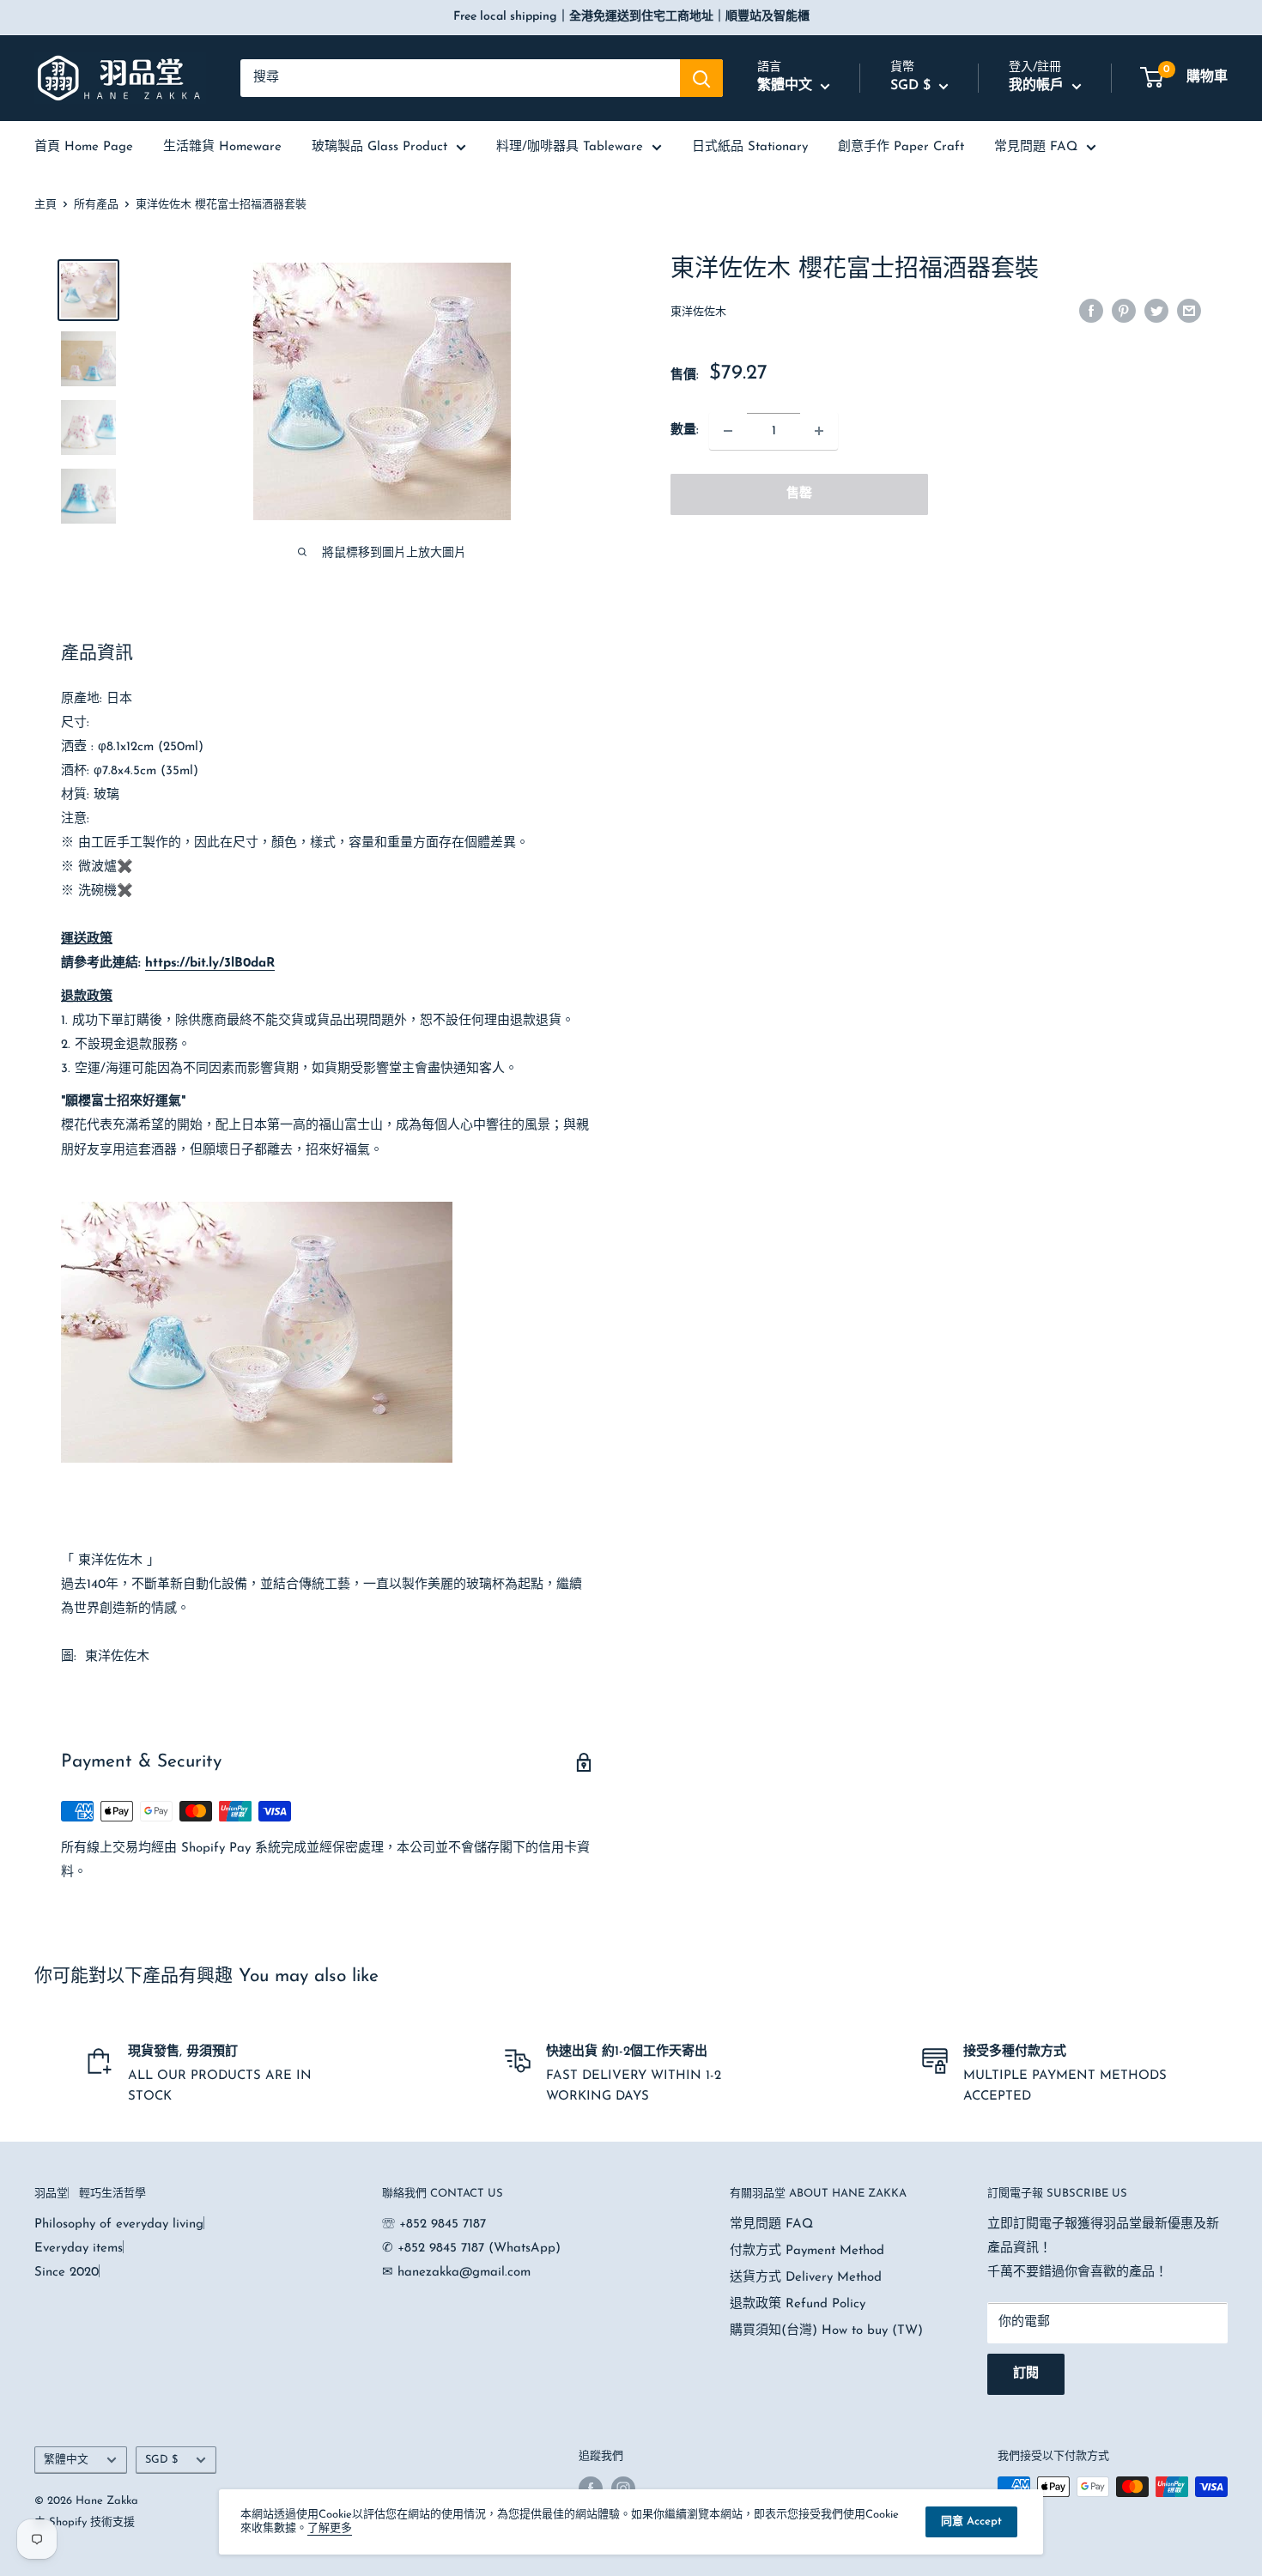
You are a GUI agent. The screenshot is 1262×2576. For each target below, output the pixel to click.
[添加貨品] (819, 431)
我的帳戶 (1038, 86)
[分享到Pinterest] (1124, 311)
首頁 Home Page (84, 147)
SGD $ (161, 2460)
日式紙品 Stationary (750, 147)
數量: (685, 430)
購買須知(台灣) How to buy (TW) (826, 2331)
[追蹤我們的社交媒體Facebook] (591, 2488)
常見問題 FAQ (1036, 147)
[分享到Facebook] (1091, 311)
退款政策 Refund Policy (798, 2304)
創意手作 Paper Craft (901, 147)
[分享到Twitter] (1156, 311)
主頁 (46, 205)
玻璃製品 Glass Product (379, 147)
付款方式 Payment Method (807, 2251)
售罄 (799, 494)
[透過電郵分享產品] (1189, 311)
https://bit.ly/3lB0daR (210, 964)
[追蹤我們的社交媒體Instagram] (623, 2488)
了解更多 (330, 2528)
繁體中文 (66, 2460)
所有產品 (96, 205)
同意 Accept (971, 2521)
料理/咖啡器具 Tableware (570, 147)
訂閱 (1026, 2374)
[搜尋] (701, 78)
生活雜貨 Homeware (222, 147)
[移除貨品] (728, 431)
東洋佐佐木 (698, 312)
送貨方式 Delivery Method (806, 2278)
